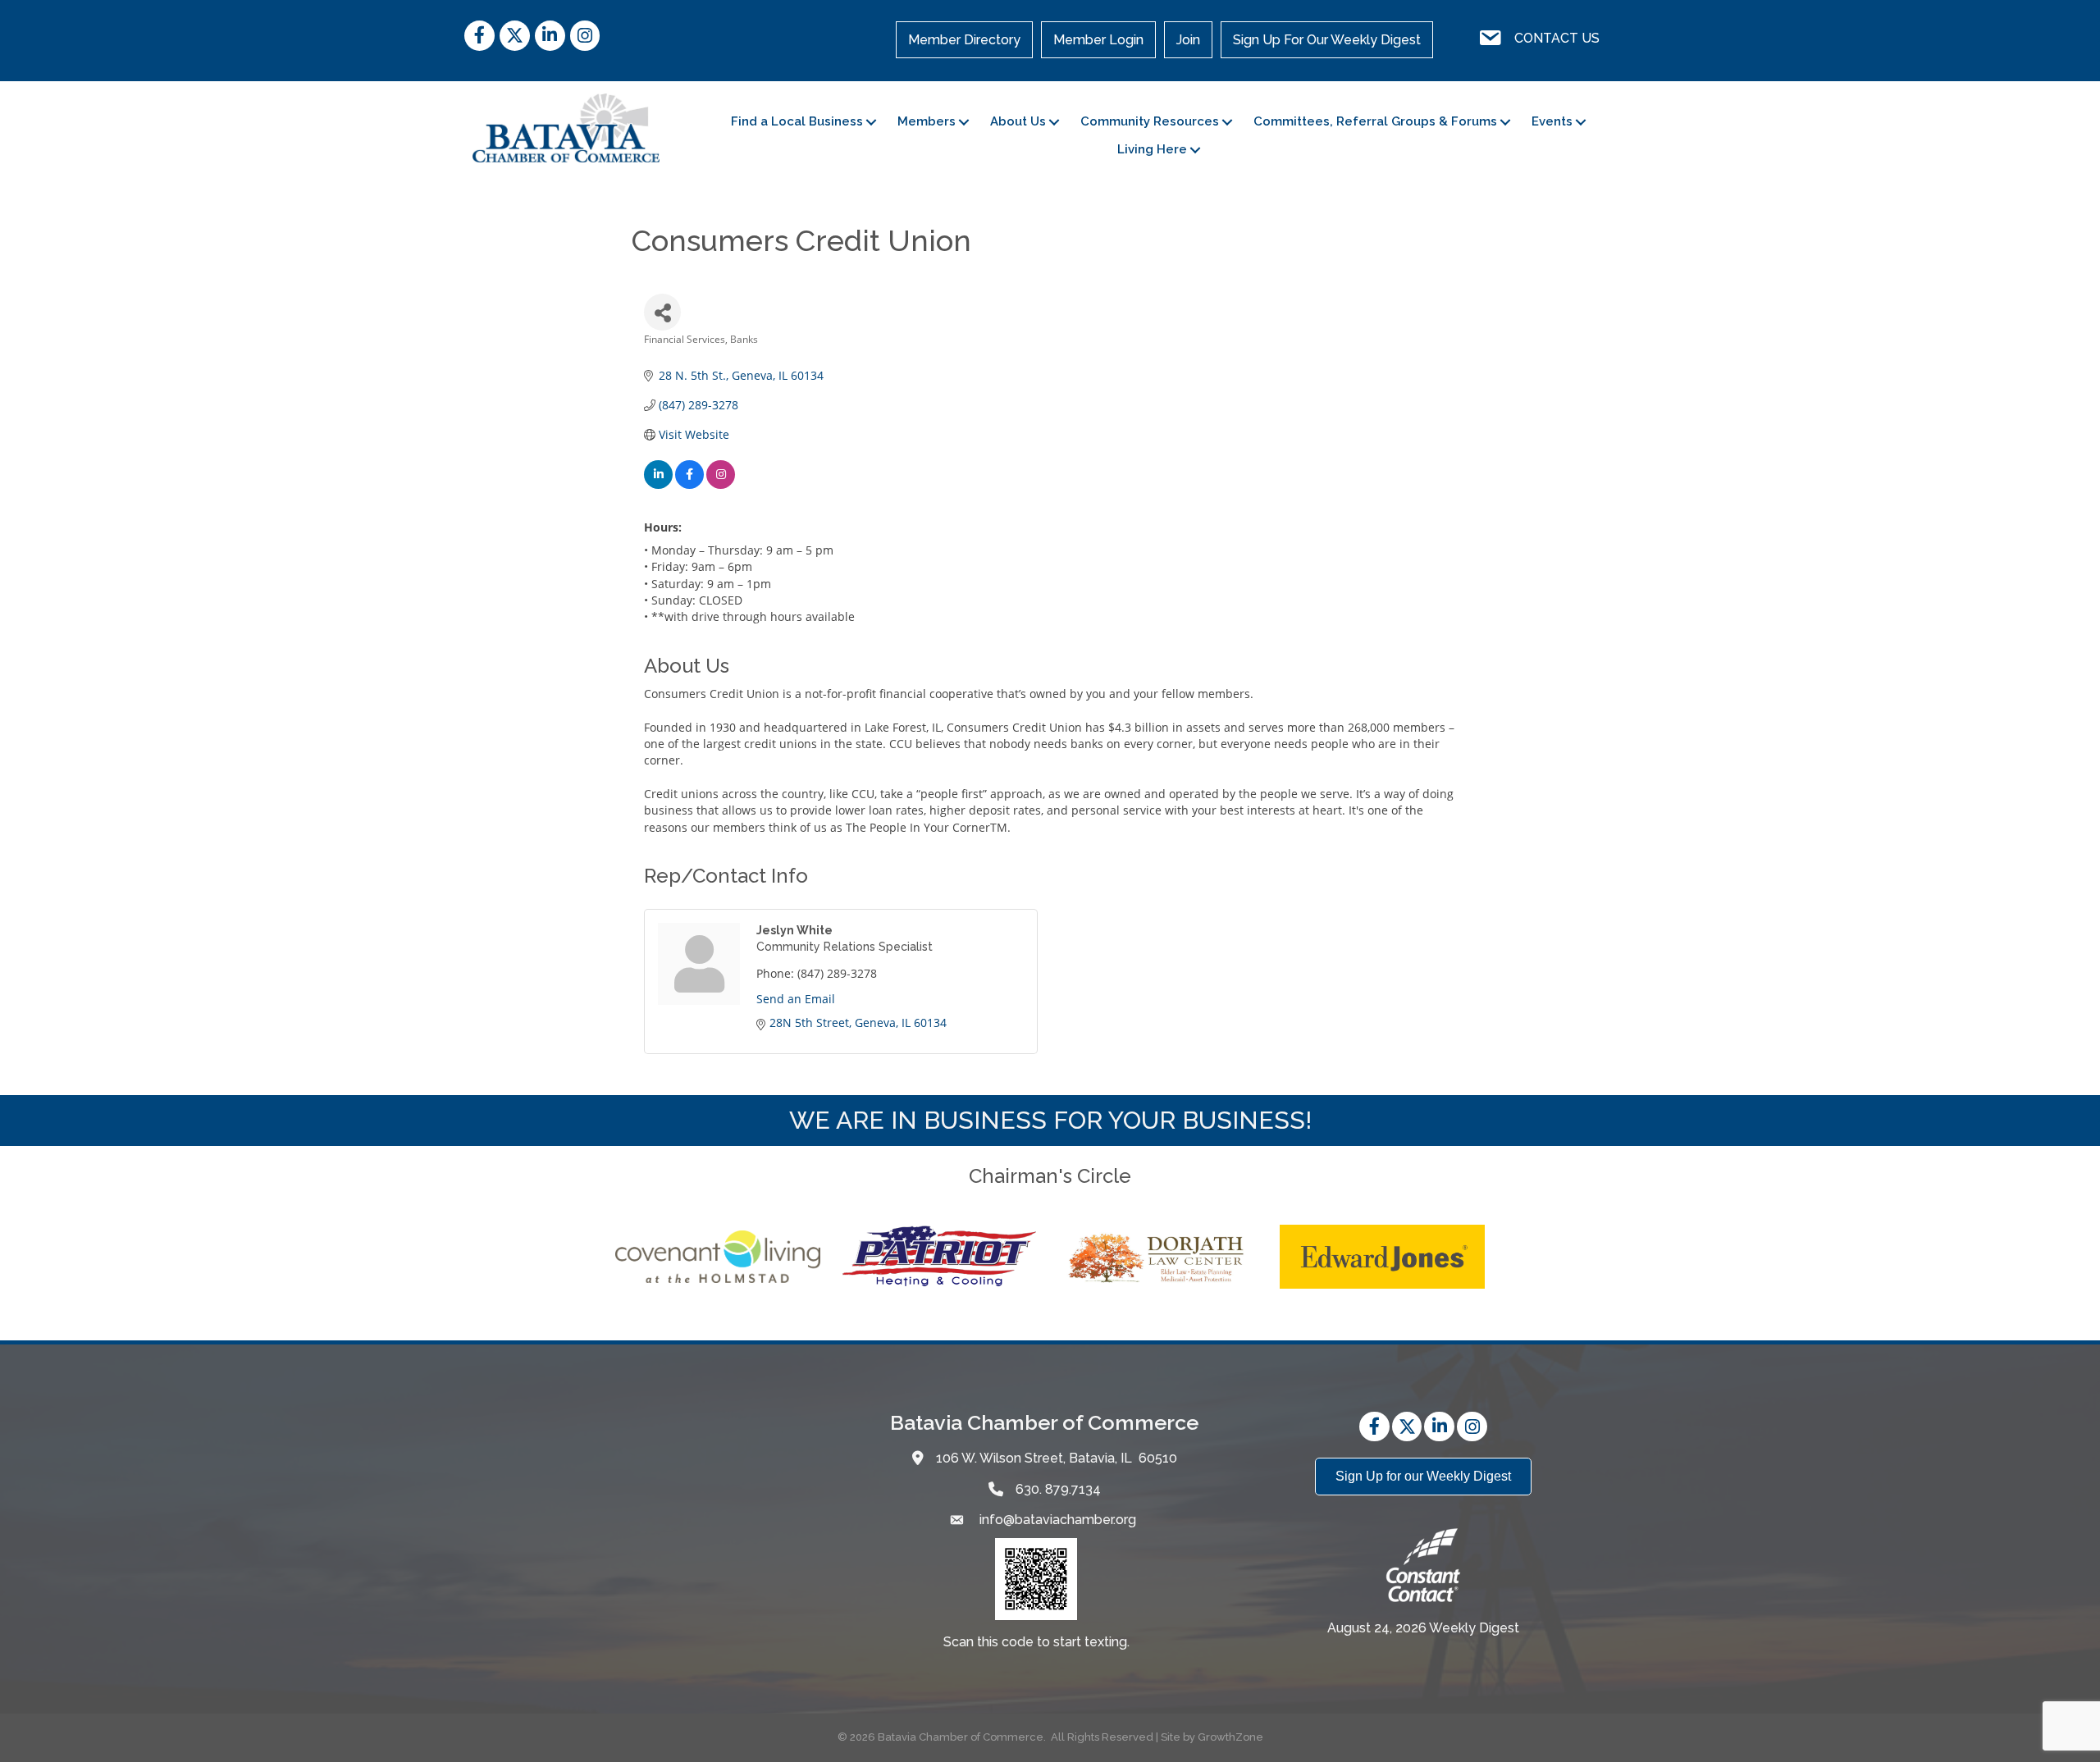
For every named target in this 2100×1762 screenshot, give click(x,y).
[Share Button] (662, 312)
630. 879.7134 (1058, 1489)
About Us (1018, 121)
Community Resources (1150, 121)
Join (1188, 40)
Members (927, 121)
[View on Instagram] (721, 484)
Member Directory (964, 40)
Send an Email (796, 999)
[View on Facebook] (689, 484)
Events (1552, 121)
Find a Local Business (797, 121)
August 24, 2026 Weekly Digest (1423, 1628)
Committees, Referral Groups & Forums (1375, 121)
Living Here (1152, 149)
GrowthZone (1230, 1737)
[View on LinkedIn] (658, 484)
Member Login (1098, 40)
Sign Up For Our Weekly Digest (1327, 40)
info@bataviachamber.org (1056, 1520)
